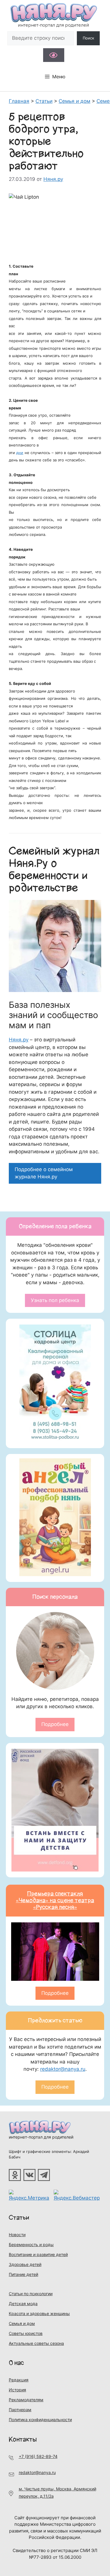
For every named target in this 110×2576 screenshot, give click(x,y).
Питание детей (23, 2274)
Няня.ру (19, 1040)
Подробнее (55, 1724)
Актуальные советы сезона (36, 2343)
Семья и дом (22, 2323)
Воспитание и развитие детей (38, 2254)
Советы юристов (26, 2333)
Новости (17, 2235)
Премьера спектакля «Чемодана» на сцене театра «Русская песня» (55, 1900)
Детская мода (23, 2304)
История (17, 2390)
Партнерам (20, 2410)
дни (20, 453)
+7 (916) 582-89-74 (38, 2456)
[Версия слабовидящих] (54, 55)
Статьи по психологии (31, 2294)
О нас (16, 2363)
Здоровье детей (25, 2264)
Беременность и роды (31, 2245)
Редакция (19, 2380)
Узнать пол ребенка (55, 1300)
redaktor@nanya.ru (63, 2069)
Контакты (23, 2439)
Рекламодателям (26, 2400)
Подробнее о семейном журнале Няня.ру (44, 1173)
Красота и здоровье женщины (39, 2313)
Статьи (19, 2218)
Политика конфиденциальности (40, 2420)
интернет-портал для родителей (41, 2137)
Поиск (88, 38)
